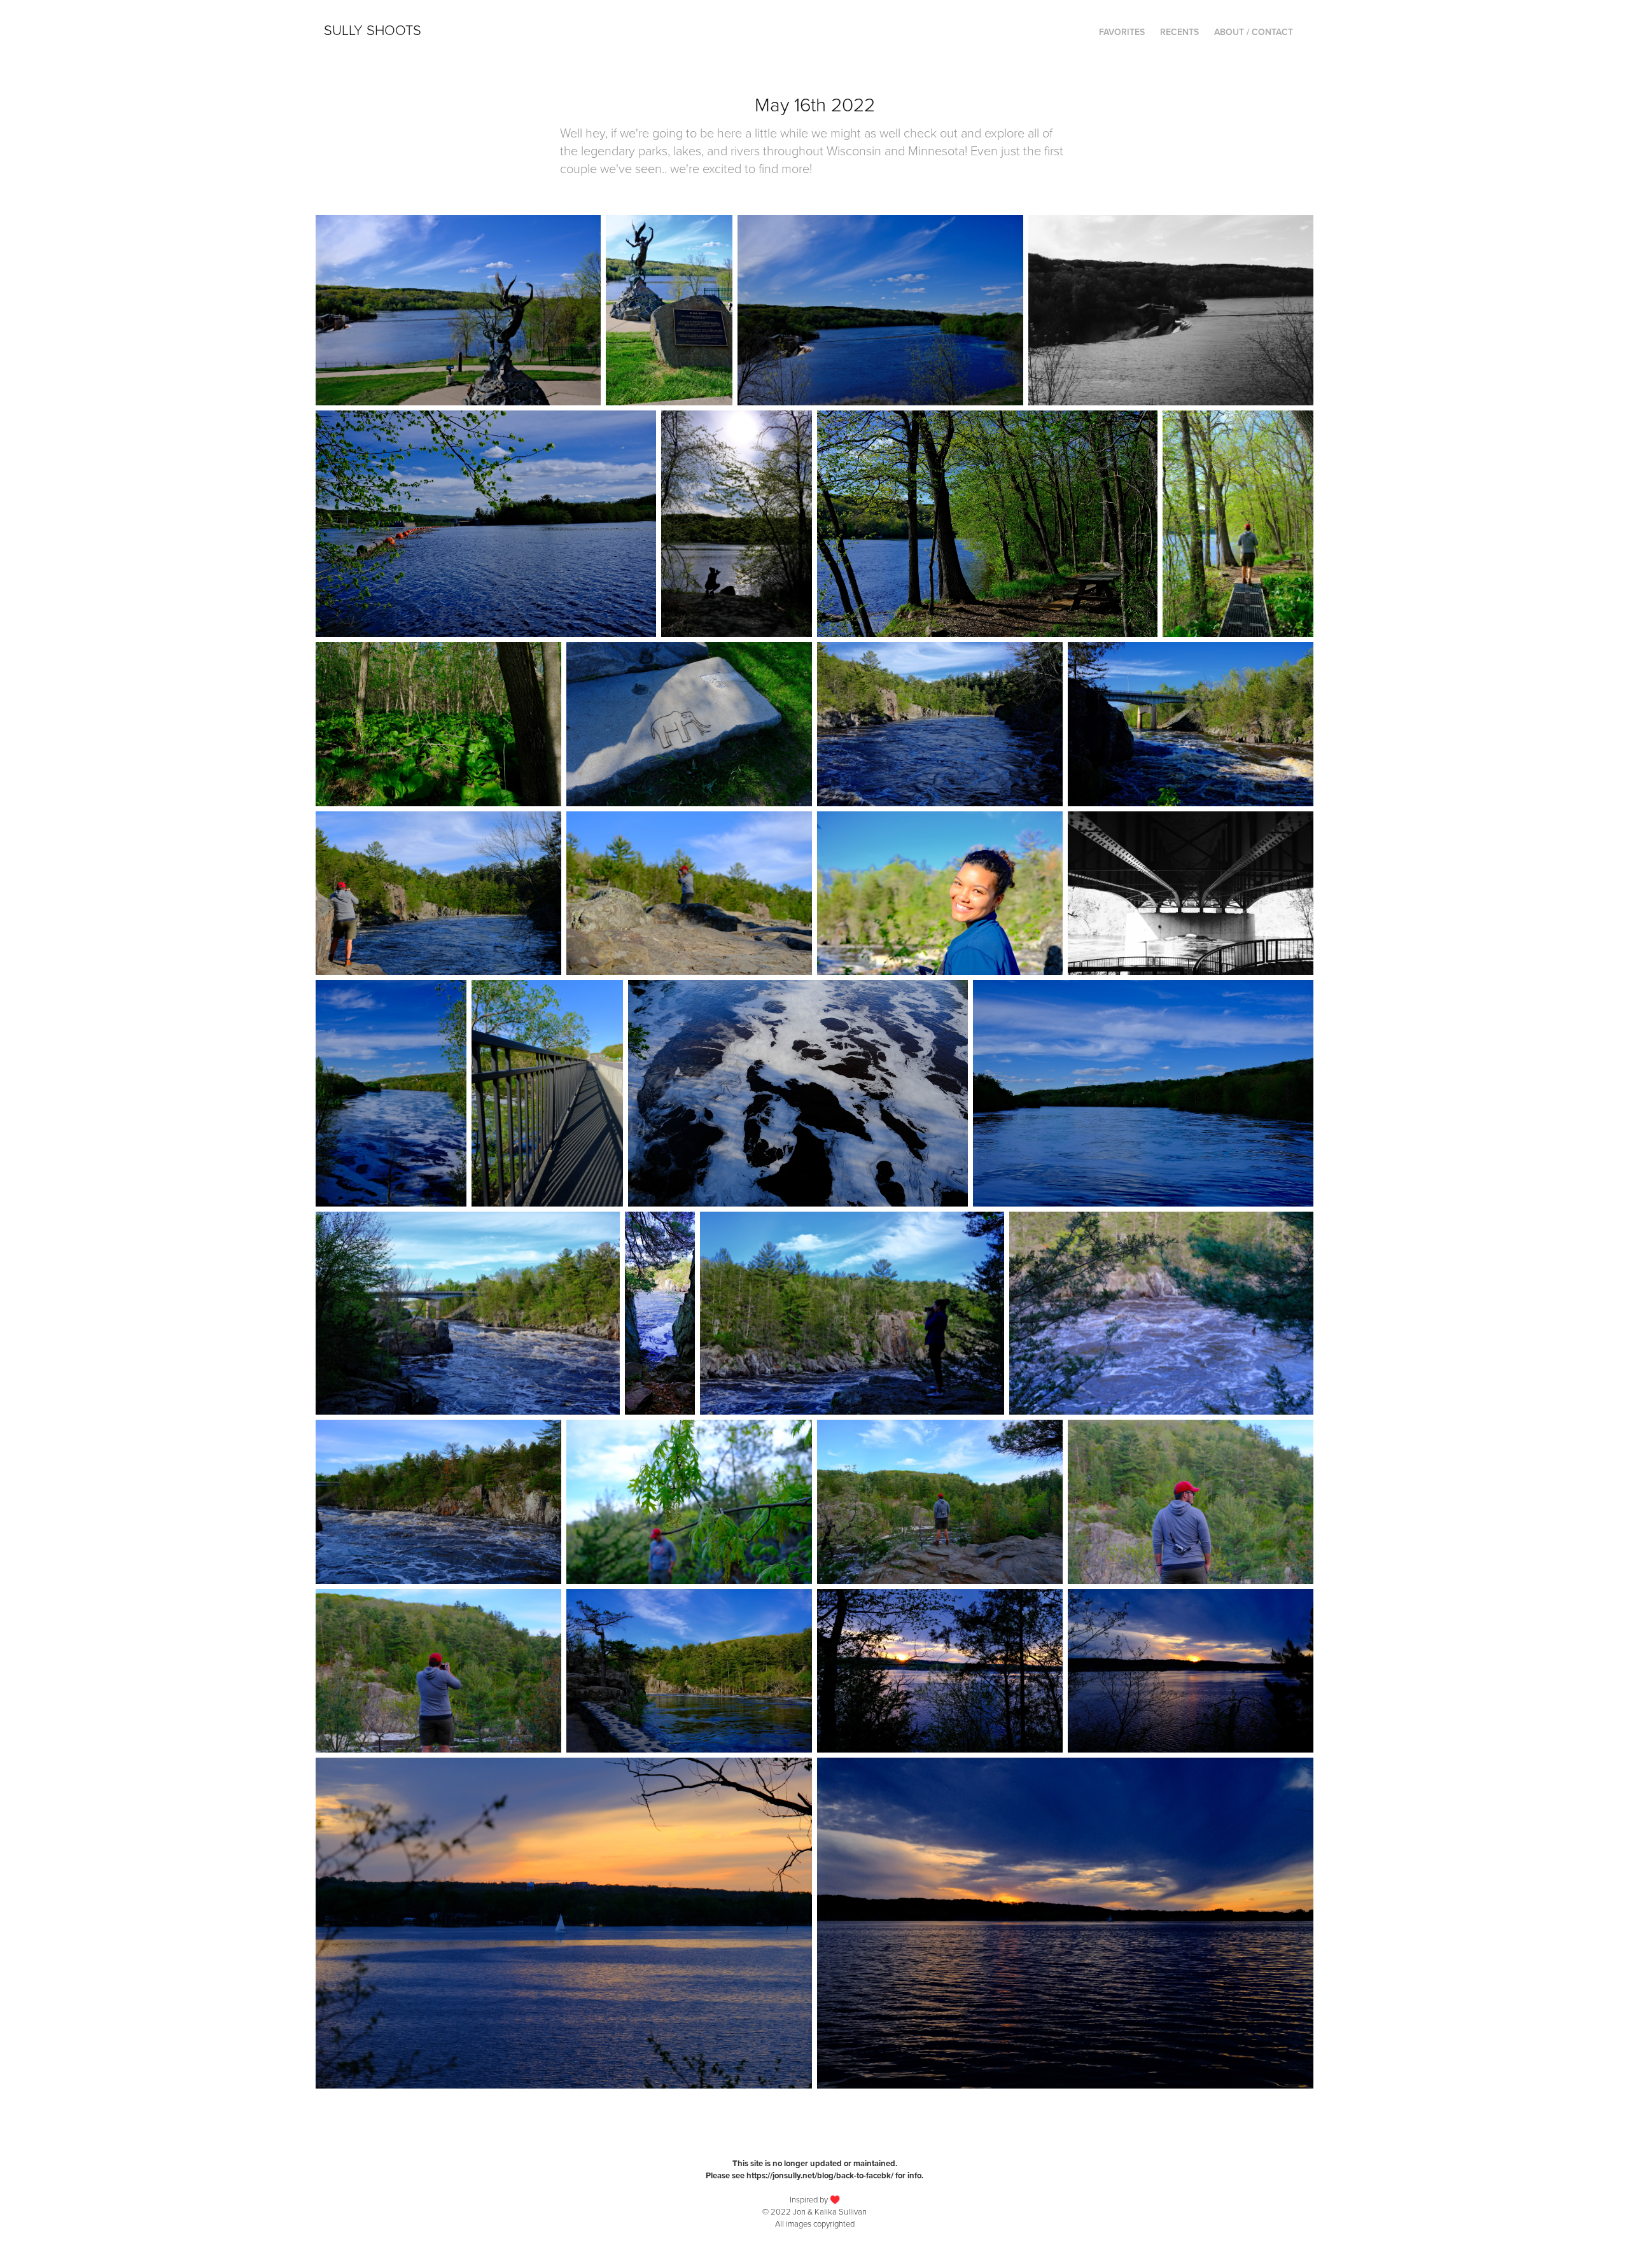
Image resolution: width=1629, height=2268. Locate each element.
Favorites (1122, 32)
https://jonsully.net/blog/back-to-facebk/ (820, 2175)
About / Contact (1254, 32)
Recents (1179, 32)
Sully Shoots (373, 30)
